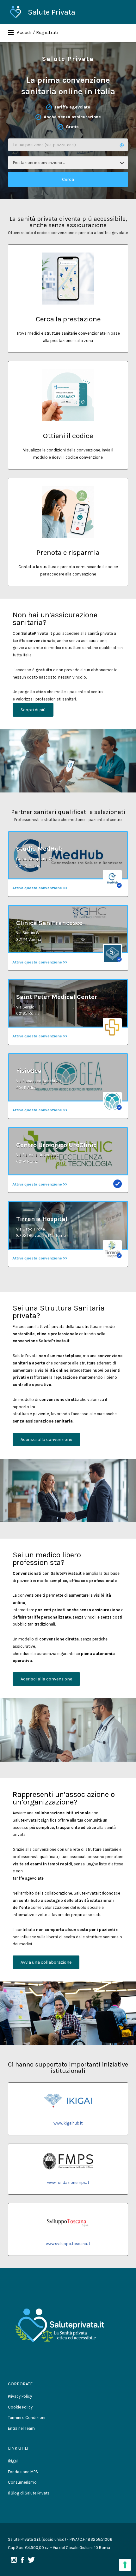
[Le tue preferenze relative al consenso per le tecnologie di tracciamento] (125, 2565)
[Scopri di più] (33, 713)
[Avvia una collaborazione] (46, 1965)
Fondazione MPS (23, 2472)
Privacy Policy (20, 2396)
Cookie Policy (20, 2407)
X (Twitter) (31, 2560)
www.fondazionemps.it (68, 2182)
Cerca (68, 179)
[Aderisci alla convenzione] (46, 1442)
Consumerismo (22, 2482)
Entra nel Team (21, 2428)
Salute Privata (52, 12)
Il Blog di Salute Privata (29, 2493)
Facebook (22, 2560)
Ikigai (13, 2461)
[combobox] (68, 163)
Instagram (14, 2560)
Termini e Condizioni (27, 2418)
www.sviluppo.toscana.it (68, 2244)
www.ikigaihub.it (68, 2123)
